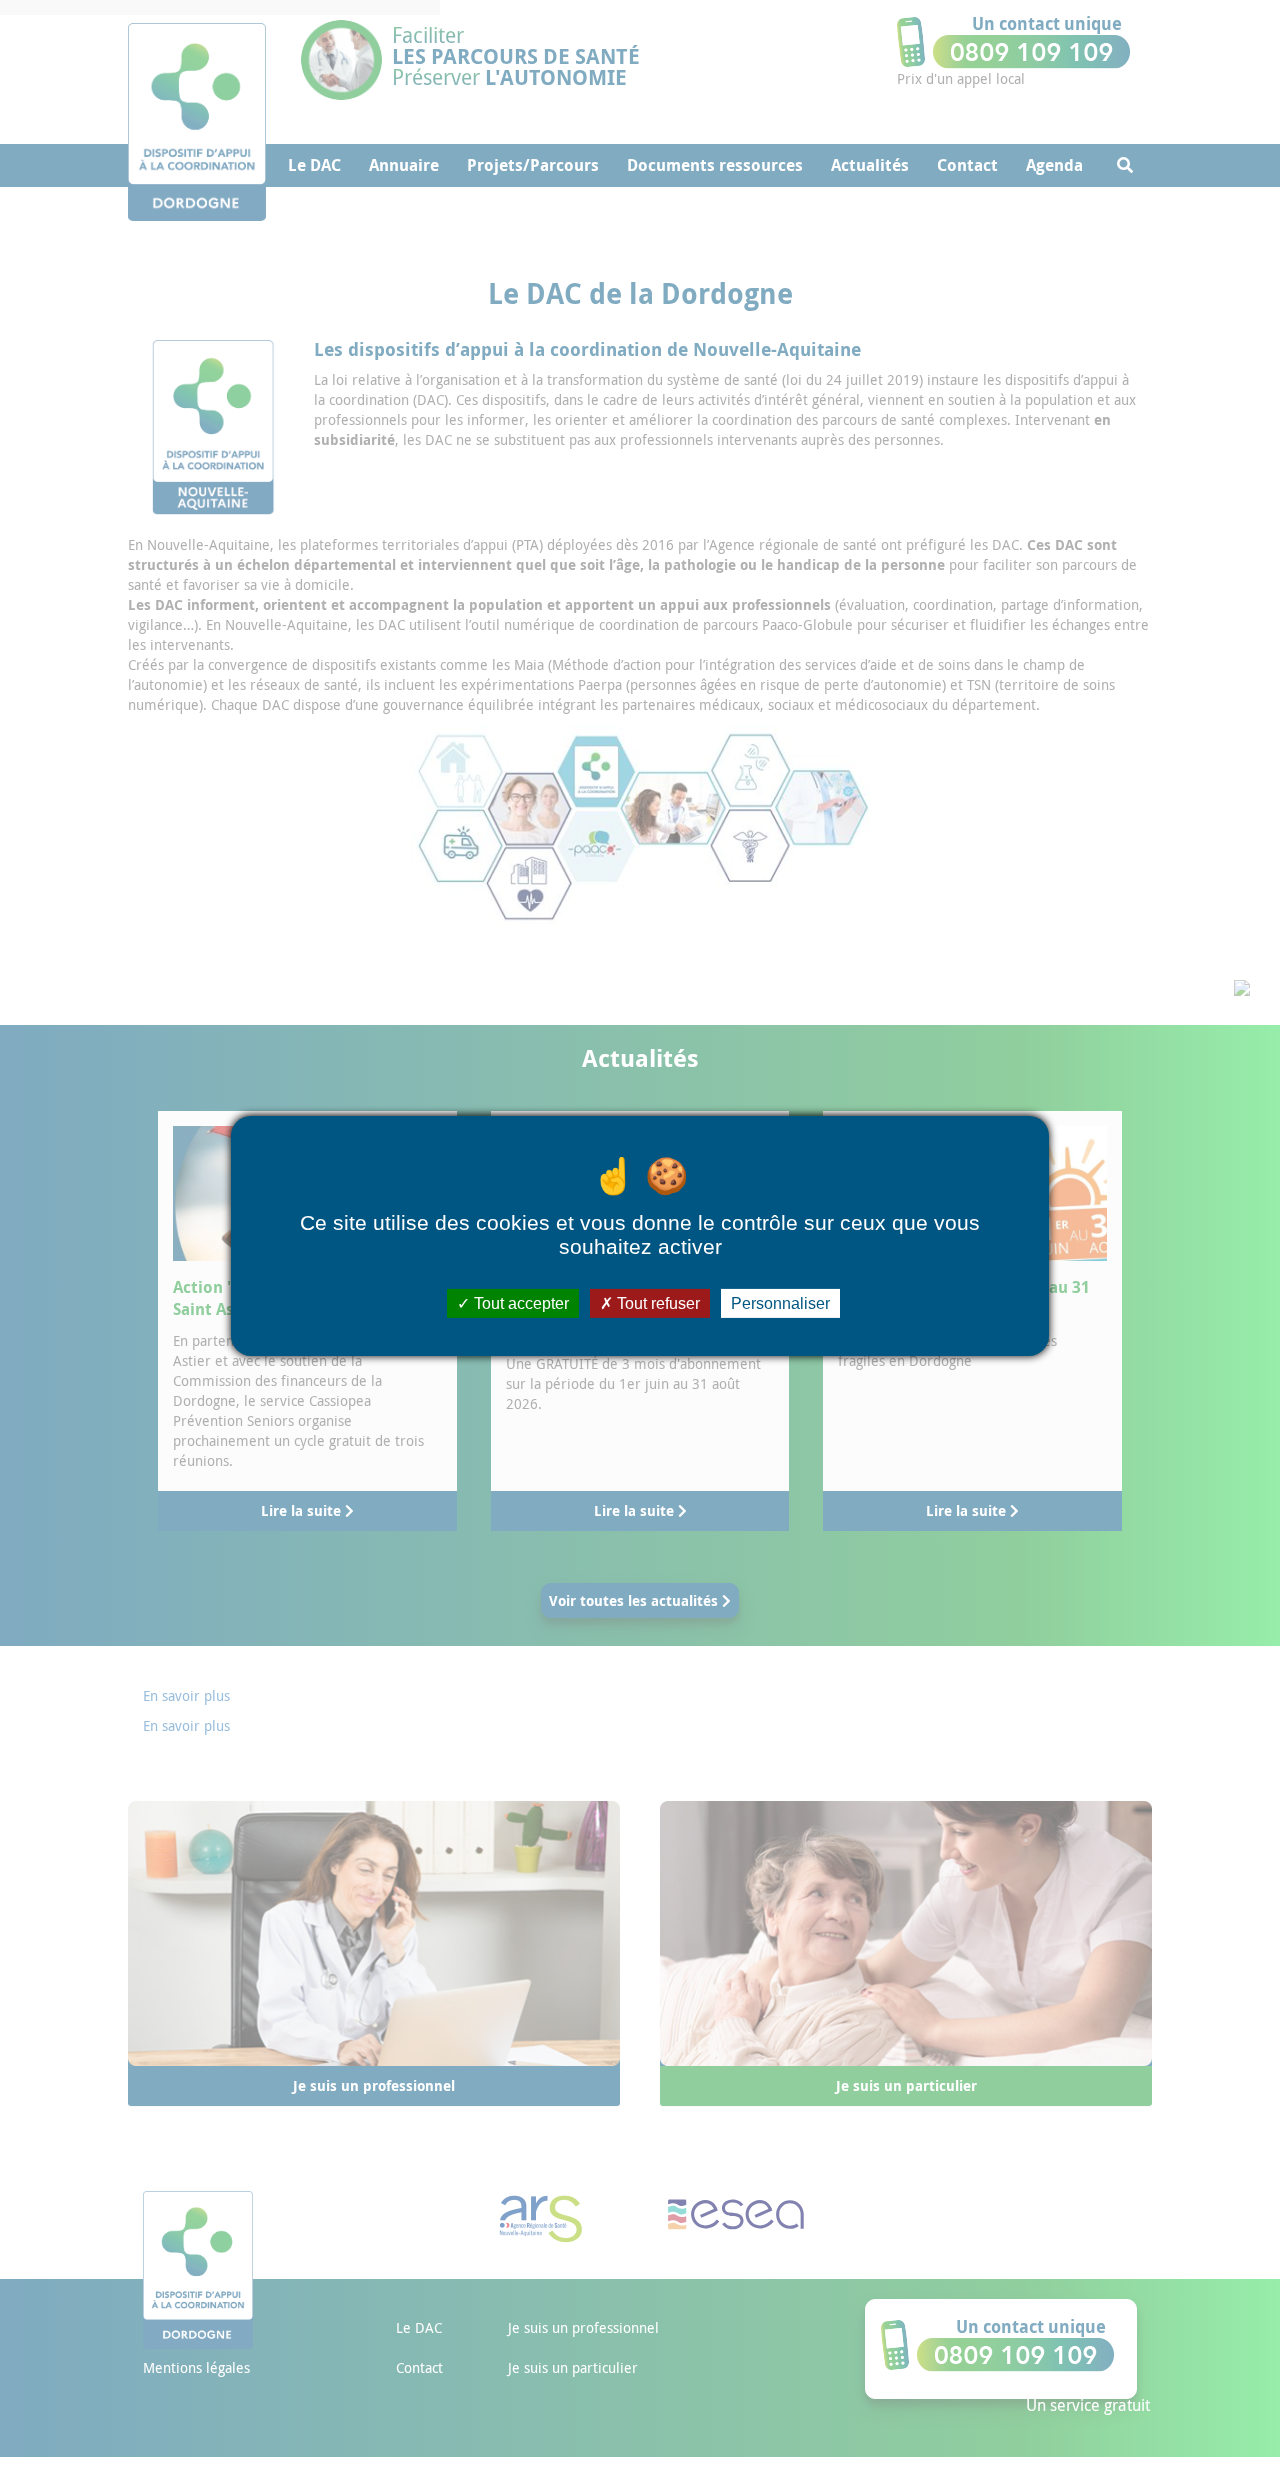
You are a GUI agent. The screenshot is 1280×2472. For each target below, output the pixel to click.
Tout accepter (519, 1303)
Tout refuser (656, 1303)
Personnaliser (780, 1303)
